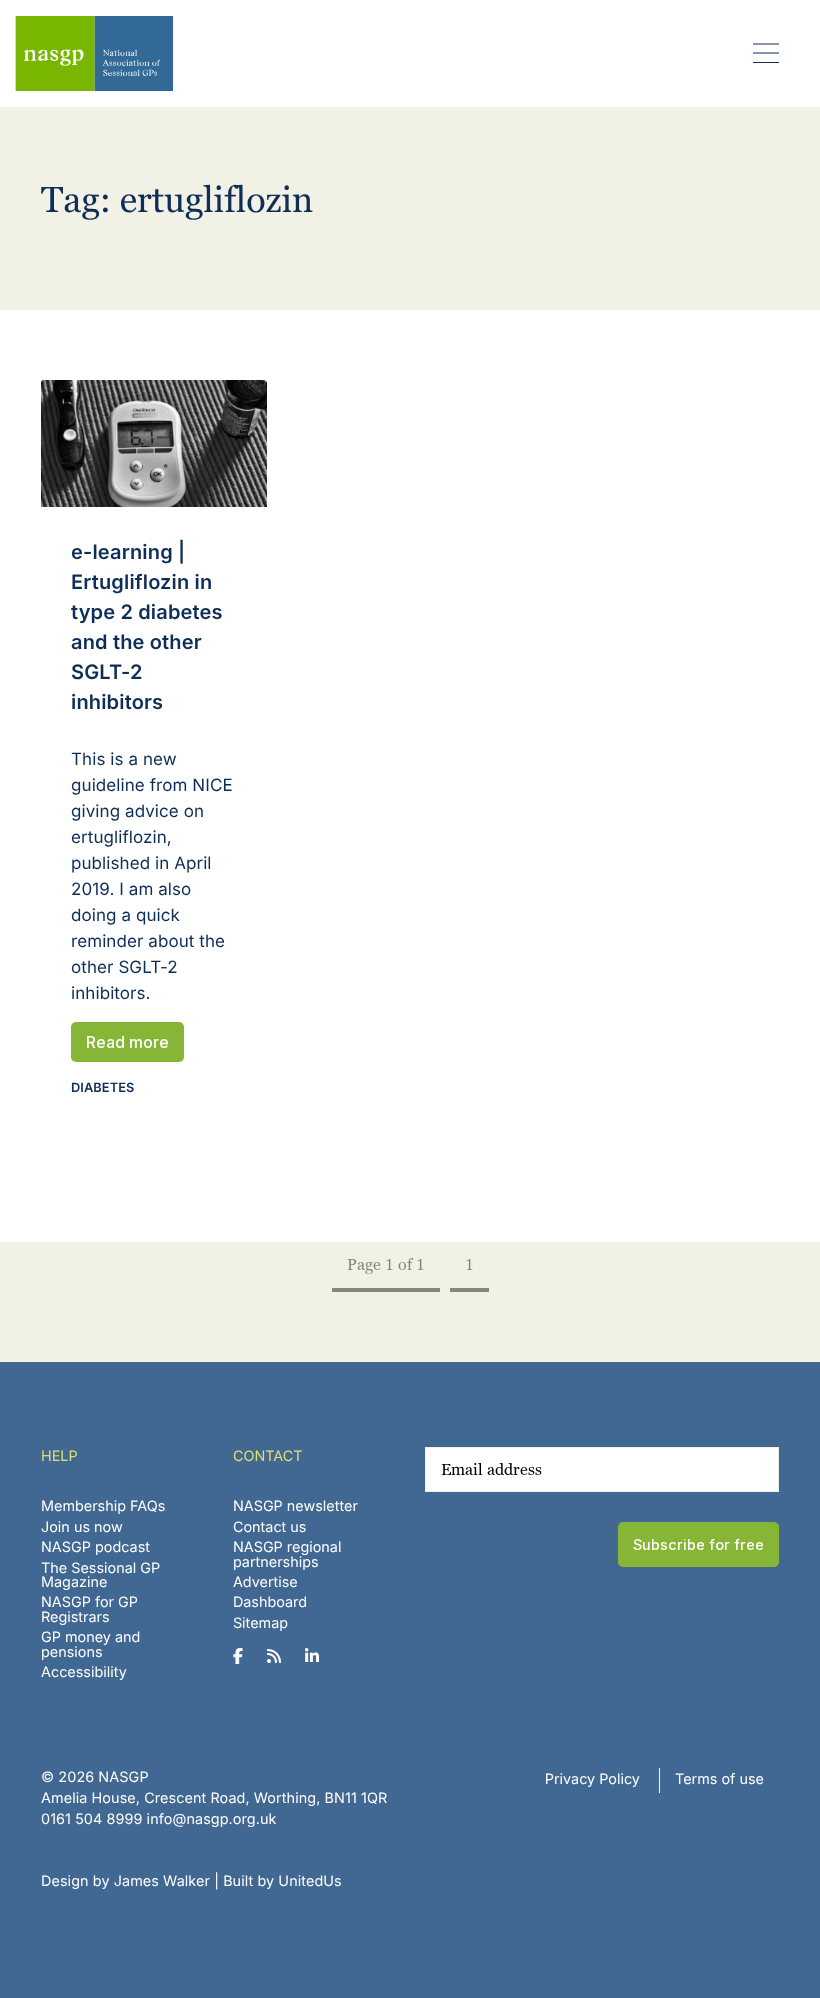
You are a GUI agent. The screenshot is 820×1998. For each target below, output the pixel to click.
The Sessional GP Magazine (100, 1575)
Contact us (270, 1527)
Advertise (265, 1582)
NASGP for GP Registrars (89, 1609)
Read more (127, 1042)
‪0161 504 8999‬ (91, 1819)
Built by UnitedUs (282, 1881)
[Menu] (766, 52)
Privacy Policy (592, 1779)
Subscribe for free (698, 1544)
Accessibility (84, 1672)
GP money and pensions (90, 1644)
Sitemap (260, 1623)
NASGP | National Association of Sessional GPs (94, 53)
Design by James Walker (125, 1881)
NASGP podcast (95, 1547)
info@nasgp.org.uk (212, 1819)
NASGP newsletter (295, 1506)
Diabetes (102, 1088)
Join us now (82, 1527)
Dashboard (270, 1602)
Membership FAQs (103, 1506)
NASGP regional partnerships (287, 1554)
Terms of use (719, 1779)
